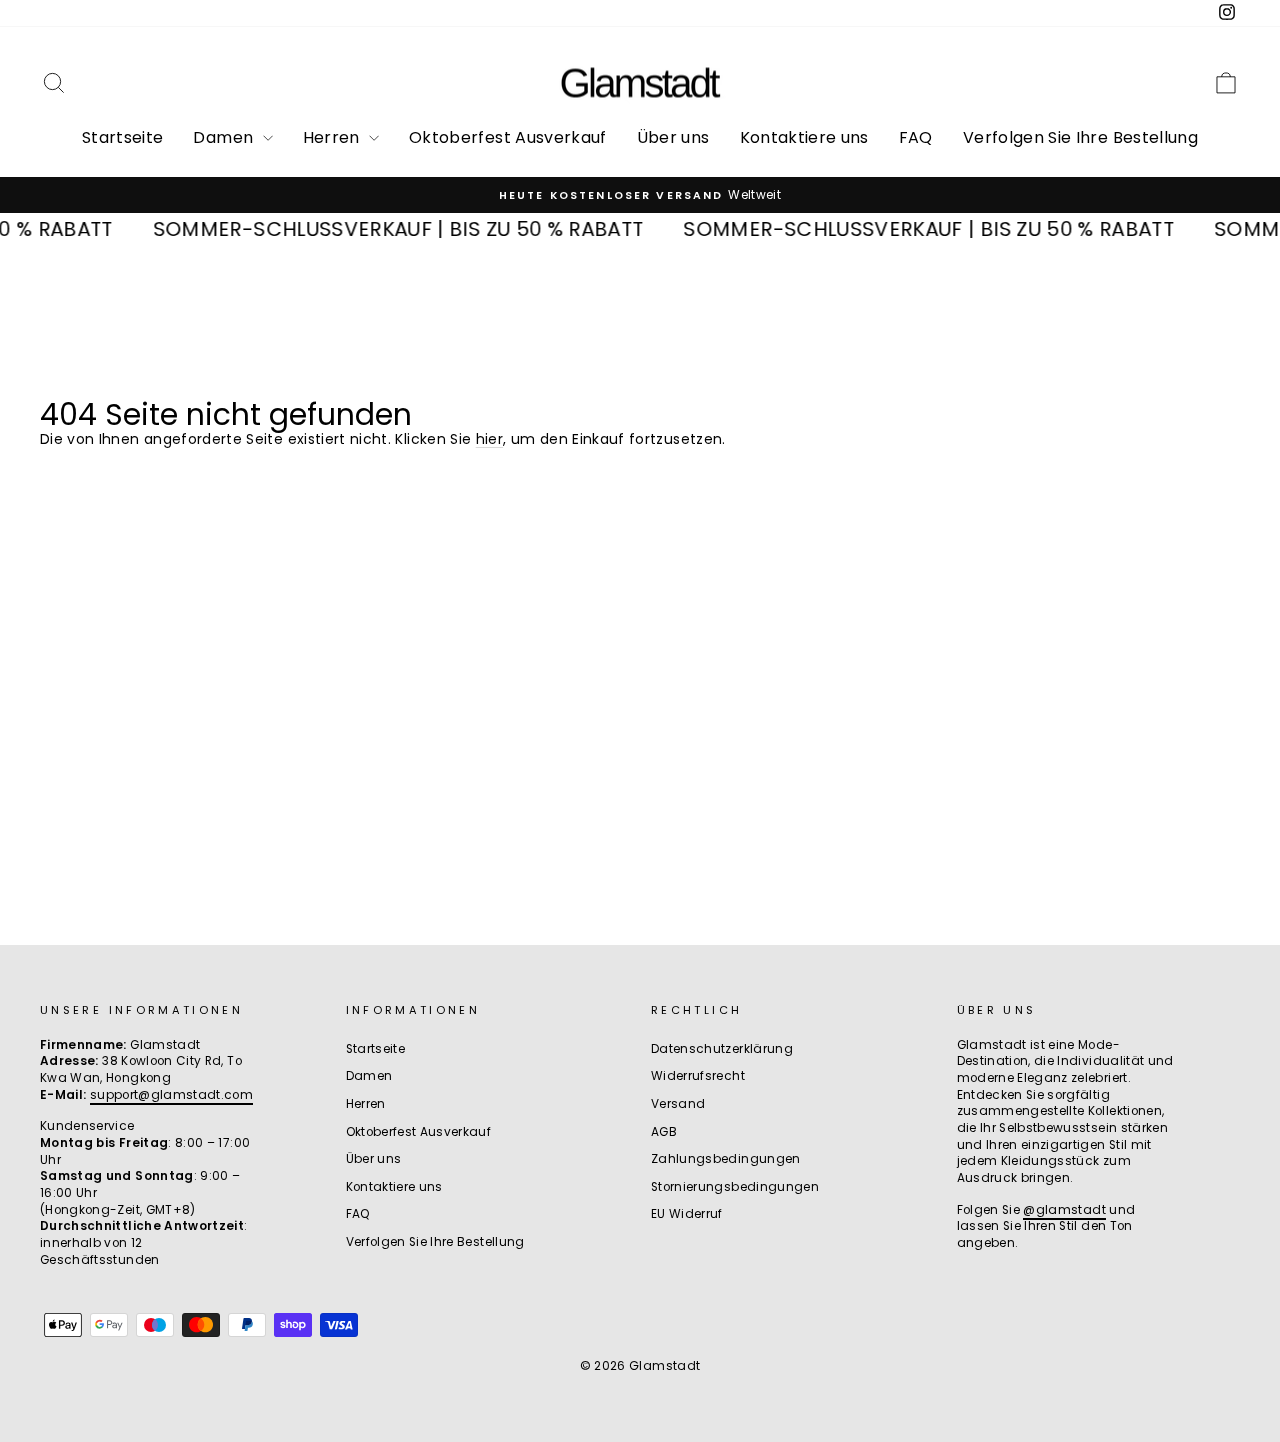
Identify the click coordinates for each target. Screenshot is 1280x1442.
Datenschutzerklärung (722, 1049)
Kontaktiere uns (804, 137)
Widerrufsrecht (698, 1076)
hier (489, 439)
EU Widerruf (687, 1214)
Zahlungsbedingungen (726, 1159)
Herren (333, 137)
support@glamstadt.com (171, 1095)
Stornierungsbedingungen (735, 1187)
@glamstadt (1064, 1210)
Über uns (673, 137)
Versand (678, 1104)
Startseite (123, 137)
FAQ (916, 137)
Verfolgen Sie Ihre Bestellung (1080, 137)
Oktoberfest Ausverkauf (508, 137)
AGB (664, 1132)
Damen (225, 137)
